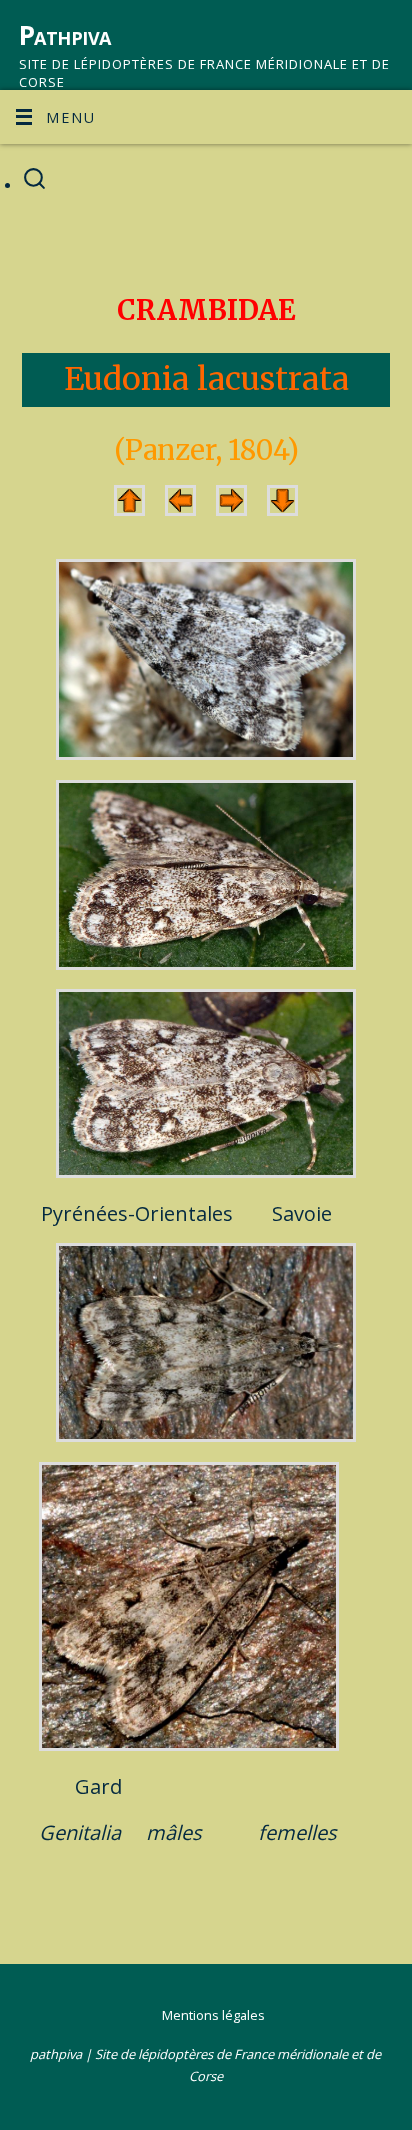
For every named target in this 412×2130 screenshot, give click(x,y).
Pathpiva (65, 35)
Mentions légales (213, 2015)
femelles (297, 1832)
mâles (174, 1832)
